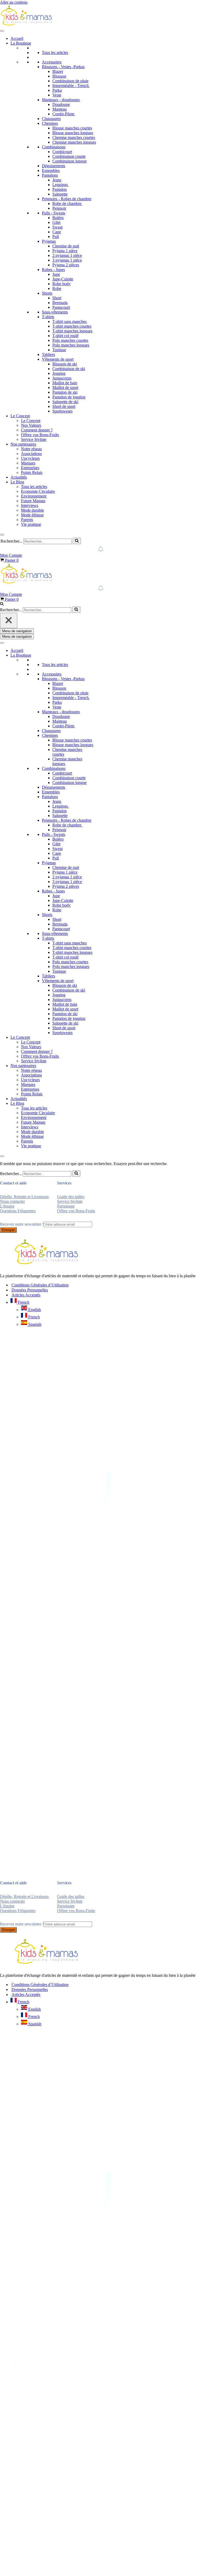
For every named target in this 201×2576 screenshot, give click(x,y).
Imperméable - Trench (71, 86)
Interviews (30, 505)
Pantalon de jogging (69, 397)
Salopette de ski (65, 402)
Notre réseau (31, 449)
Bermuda (60, 303)
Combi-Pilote (64, 114)
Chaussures (51, 119)
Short (57, 298)
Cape (57, 232)
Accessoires (52, 62)
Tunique (59, 350)
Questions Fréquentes (18, 1211)
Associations (31, 454)
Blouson (59, 76)
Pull (56, 237)
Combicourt (62, 152)
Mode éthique (32, 515)
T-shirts (48, 317)
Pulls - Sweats (54, 213)
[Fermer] (9, 621)
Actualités (19, 477)
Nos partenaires (23, 444)
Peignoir (59, 208)
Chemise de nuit (66, 246)
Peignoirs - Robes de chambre (67, 199)
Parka (57, 90)
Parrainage (66, 1206)
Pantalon (60, 189)
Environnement (34, 496)
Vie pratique (31, 524)
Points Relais (32, 472)
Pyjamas (49, 241)
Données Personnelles (30, 1290)
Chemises (50, 123)
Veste (57, 95)
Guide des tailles (71, 1197)
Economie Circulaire (38, 491)
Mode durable (32, 510)
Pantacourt (61, 307)
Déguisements (54, 166)
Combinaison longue (69, 161)
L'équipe (7, 1206)
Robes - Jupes (53, 270)
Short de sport (64, 406)
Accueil (17, 38)
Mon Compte (11, 555)
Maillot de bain (65, 383)
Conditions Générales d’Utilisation (40, 1285)
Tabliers (48, 355)
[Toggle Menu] (2, 31)
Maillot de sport (65, 388)
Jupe (56, 274)
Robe (57, 288)
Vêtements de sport (58, 359)
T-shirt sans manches (69, 321)
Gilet (56, 222)
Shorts (47, 293)
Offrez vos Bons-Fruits (40, 435)
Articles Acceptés (26, 1295)
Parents (27, 520)
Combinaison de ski (69, 369)
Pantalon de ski (65, 392)
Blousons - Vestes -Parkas (63, 67)
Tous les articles (55, 53)
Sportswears (62, 411)
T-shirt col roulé (65, 336)
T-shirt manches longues (72, 331)
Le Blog (17, 482)
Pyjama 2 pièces (66, 265)
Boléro (58, 218)
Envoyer (8, 1230)
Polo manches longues (71, 345)
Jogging (59, 373)
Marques (28, 463)
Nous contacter (12, 1201)
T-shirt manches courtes (72, 326)
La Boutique (21, 43)
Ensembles (51, 171)
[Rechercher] (77, 541)
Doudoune (61, 104)
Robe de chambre (67, 204)
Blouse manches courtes (72, 128)
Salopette (60, 194)
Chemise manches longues (74, 142)
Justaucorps (62, 378)
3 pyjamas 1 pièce (67, 260)
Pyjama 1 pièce (65, 251)
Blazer (58, 71)
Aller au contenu (14, 2)
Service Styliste (34, 439)
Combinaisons (54, 147)
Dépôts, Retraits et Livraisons (24, 1197)
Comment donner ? (37, 430)
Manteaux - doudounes (61, 100)
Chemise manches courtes (74, 137)
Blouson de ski (65, 364)
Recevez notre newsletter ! (22, 1224)
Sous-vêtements (55, 312)
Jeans (57, 180)
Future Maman (33, 501)
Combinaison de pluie (70, 81)
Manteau (60, 109)
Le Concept (20, 416)
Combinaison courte (69, 156)
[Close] (2, 535)
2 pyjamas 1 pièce (67, 255)
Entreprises (30, 468)
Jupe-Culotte (63, 279)
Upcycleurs (30, 458)
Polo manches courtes (70, 340)
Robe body (62, 284)
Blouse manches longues (73, 133)
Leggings (61, 185)
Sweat (57, 227)
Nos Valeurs (31, 425)
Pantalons (50, 175)
